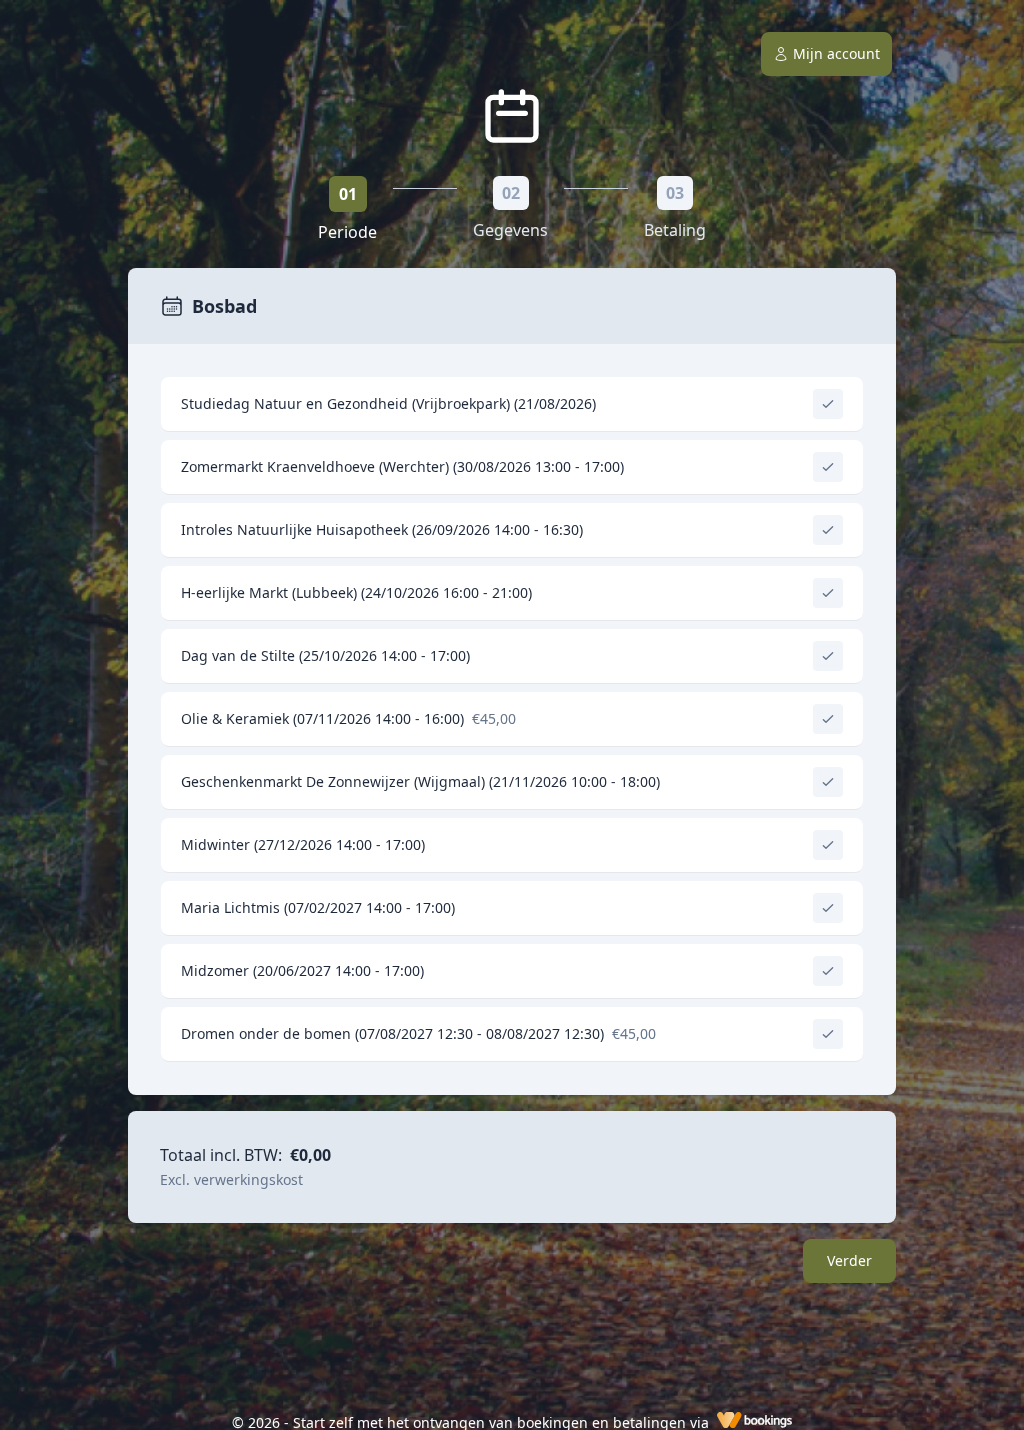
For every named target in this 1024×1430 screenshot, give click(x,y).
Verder (849, 1260)
